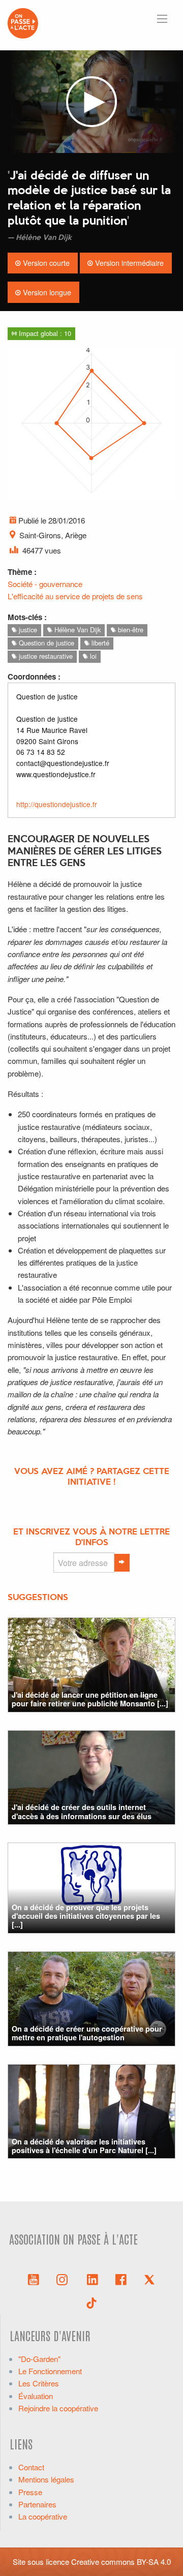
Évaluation (36, 2396)
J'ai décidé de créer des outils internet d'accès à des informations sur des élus (82, 1811)
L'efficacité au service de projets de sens (75, 596)
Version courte (45, 263)
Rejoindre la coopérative (58, 2408)
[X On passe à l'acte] (149, 2279)
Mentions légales (46, 2479)
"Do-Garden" (39, 2359)
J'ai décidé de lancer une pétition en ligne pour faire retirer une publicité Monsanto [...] (90, 1699)
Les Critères (39, 2383)
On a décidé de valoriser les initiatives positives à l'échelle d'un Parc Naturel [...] (84, 2146)
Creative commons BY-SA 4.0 (121, 2562)
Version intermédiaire (128, 263)
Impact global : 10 (44, 333)
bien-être (130, 630)
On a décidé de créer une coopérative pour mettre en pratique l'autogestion (87, 2033)
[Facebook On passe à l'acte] (121, 2279)
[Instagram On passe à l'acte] (64, 2279)
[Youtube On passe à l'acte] (34, 2279)
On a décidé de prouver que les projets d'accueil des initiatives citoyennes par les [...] (86, 1916)
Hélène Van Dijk (77, 630)
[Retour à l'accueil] (23, 22)
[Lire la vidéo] (91, 102)
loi (92, 656)
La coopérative (43, 2516)
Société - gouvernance (45, 584)
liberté (99, 643)
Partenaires (37, 2504)
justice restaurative (45, 656)
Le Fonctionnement (50, 2371)
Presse (30, 2492)
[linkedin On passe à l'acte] (93, 2279)
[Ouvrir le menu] (162, 19)
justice (27, 630)
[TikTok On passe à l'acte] (91, 2302)
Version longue (46, 292)
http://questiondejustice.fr (57, 804)
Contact (31, 2467)
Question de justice (45, 643)
